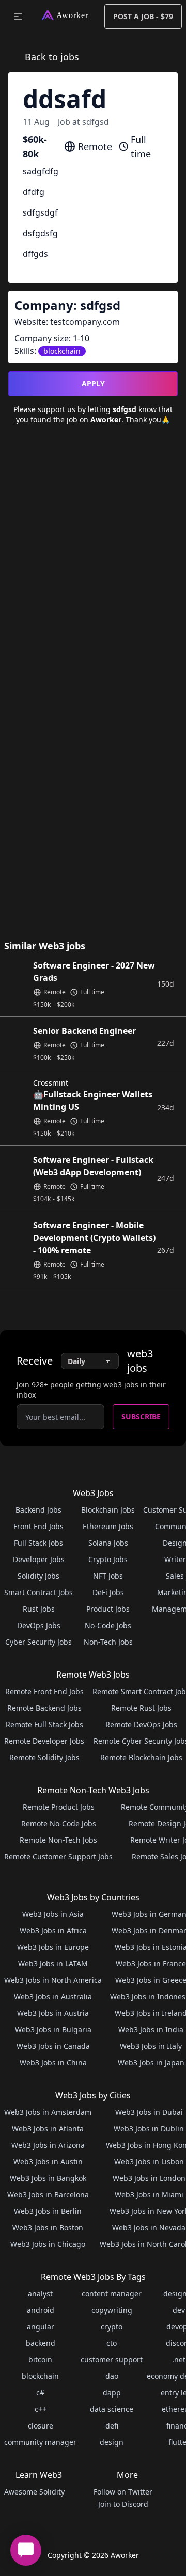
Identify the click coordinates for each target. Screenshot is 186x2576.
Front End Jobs (38, 1526)
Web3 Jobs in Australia (53, 1997)
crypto (112, 2327)
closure (41, 2426)
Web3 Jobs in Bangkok (48, 2178)
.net (179, 2360)
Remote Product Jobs (59, 1807)
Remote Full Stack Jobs (44, 1724)
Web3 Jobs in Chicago (48, 2244)
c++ (41, 2409)
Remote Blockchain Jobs (141, 1757)
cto (112, 2343)
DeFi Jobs (108, 1592)
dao (112, 2376)
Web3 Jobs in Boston (48, 2228)
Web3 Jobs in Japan (151, 2063)
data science (112, 2409)
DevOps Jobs (39, 1625)
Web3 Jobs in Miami (149, 2195)
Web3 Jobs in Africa (53, 1931)
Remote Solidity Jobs (44, 1757)
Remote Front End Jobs (44, 1691)
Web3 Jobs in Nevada (149, 2228)
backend (41, 2343)
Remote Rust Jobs (141, 1708)
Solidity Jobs (38, 1576)
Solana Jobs (108, 1543)
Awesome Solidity (34, 2492)
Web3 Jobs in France (151, 1964)
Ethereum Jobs (108, 1526)
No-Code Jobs (108, 1625)
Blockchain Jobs (108, 1510)
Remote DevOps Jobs (141, 1724)
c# (40, 2393)
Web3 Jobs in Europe (53, 1947)
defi (112, 2426)
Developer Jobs (39, 1559)
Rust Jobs (39, 1609)
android (41, 2310)
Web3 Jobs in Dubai (149, 2112)
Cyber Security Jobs (38, 1642)
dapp (112, 2393)
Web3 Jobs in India (151, 2030)
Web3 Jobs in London (149, 2178)
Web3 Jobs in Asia (53, 1914)
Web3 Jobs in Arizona (48, 2145)
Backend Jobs (38, 1510)
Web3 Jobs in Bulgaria (53, 2030)
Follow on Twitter (123, 2492)
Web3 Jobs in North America (53, 1980)
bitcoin (40, 2360)
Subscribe (141, 1416)
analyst (40, 2294)
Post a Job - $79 (143, 16)
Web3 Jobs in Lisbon (149, 2162)
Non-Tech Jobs (108, 1642)
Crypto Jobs (108, 1559)
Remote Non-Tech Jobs (58, 1840)
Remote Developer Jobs (44, 1741)
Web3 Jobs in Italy (151, 2046)
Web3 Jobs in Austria (53, 2013)
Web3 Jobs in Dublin (149, 2129)
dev (179, 2310)
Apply (93, 383)
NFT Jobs (108, 1576)
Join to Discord (123, 2504)
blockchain (40, 2376)
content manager (112, 2294)
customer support (112, 2360)
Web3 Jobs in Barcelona (48, 2195)
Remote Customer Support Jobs (58, 1856)
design (112, 2442)
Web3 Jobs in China (53, 2063)
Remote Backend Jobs (44, 1708)
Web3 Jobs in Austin (48, 2162)
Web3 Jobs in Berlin (48, 2211)
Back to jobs (52, 57)
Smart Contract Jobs (38, 1592)
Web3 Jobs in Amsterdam (48, 2112)
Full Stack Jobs (38, 1543)
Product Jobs (108, 1609)
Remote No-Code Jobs (59, 1823)
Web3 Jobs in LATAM (53, 1964)
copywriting (112, 2310)
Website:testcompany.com (67, 322)
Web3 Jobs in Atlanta (48, 2129)
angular (41, 2327)
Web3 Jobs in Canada (53, 2046)
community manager (40, 2442)
